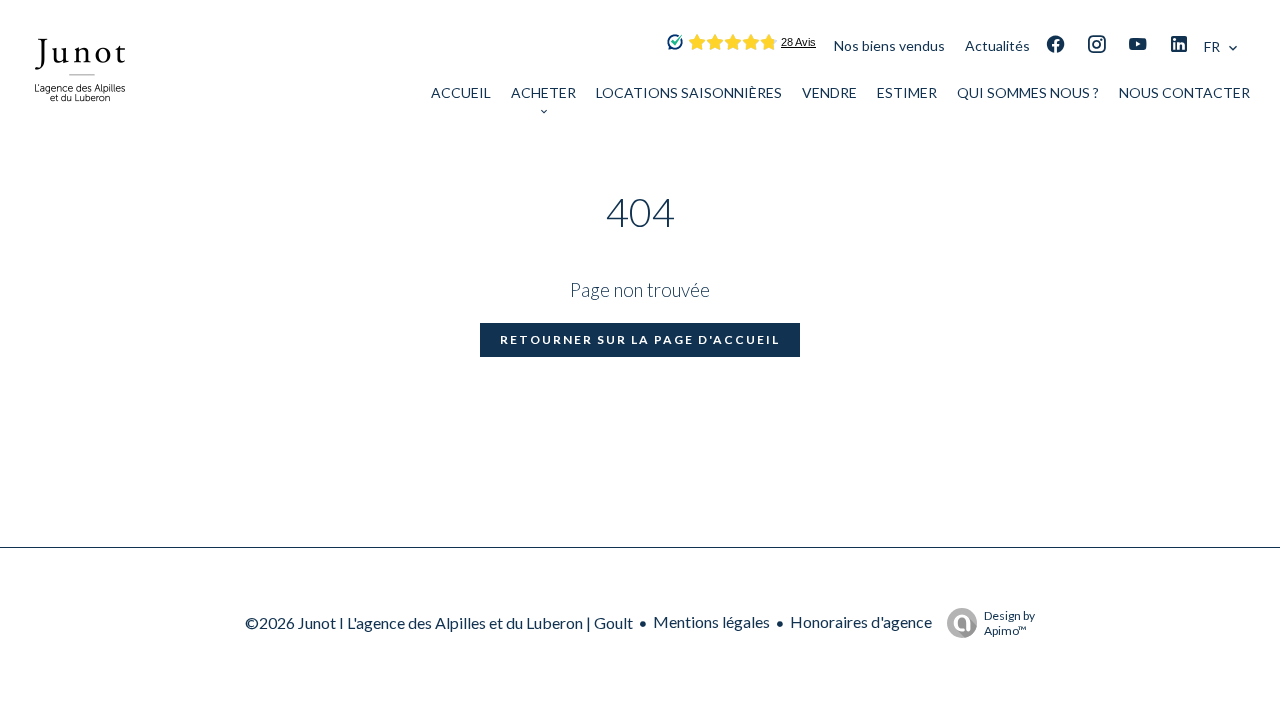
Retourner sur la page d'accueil (640, 339)
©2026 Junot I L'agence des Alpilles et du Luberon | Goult (439, 622)
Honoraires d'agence (861, 621)
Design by (1009, 623)
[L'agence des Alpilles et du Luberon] (80, 123)
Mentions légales (711, 621)
